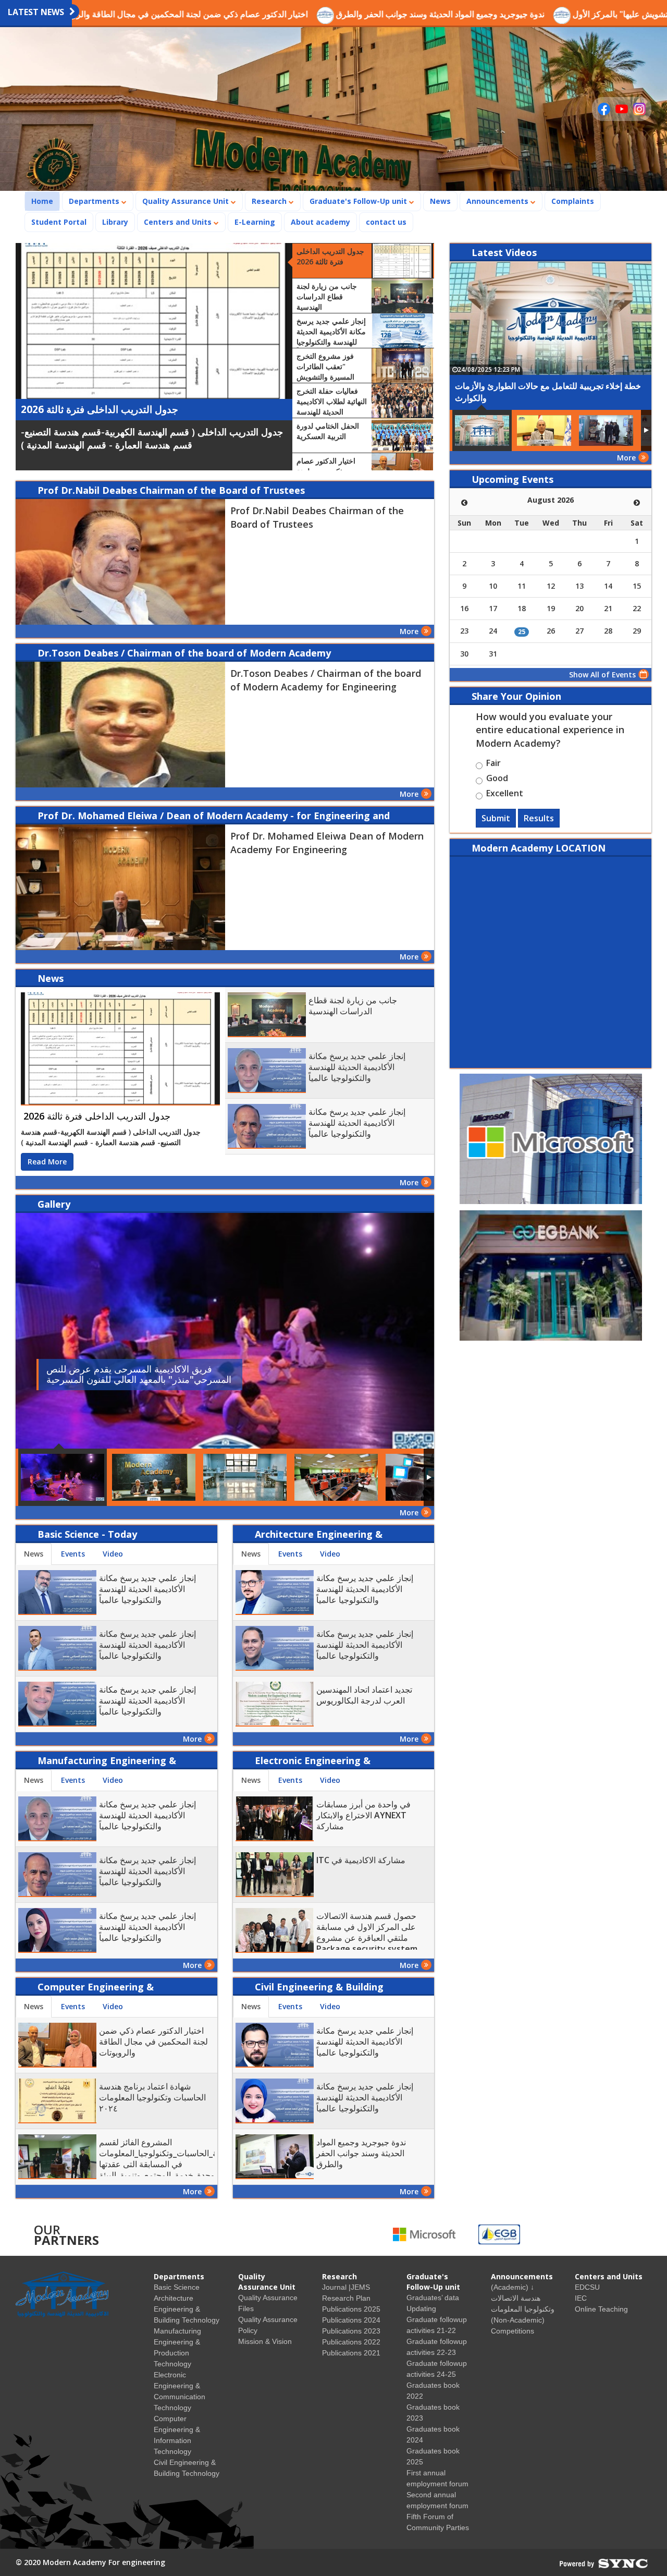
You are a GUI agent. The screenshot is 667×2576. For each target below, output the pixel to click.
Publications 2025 (351, 2309)
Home (45, 201)
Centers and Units (179, 222)
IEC (581, 2298)
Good (497, 780)
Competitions (512, 2331)
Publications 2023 (351, 2331)
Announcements (498, 201)
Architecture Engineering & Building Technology (187, 2309)
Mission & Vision (265, 2341)
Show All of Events (602, 675)
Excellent (505, 795)
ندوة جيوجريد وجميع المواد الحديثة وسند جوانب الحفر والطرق (338, 14)
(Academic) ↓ (512, 2287)
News (440, 201)
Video (113, 1554)
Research (270, 201)
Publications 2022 (351, 2342)
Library (115, 222)
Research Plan (346, 2298)
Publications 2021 (351, 2353)
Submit (496, 818)
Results (539, 818)
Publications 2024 (351, 2320)
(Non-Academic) (518, 2320)
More (409, 631)
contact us (386, 222)
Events (73, 1554)
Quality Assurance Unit (187, 201)
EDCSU (587, 2287)
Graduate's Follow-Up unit (359, 201)
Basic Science (177, 2287)
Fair (493, 764)
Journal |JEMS (346, 2287)
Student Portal (59, 222)
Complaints (573, 201)
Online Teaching (601, 2309)
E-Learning (255, 222)
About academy (320, 222)
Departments (95, 201)
